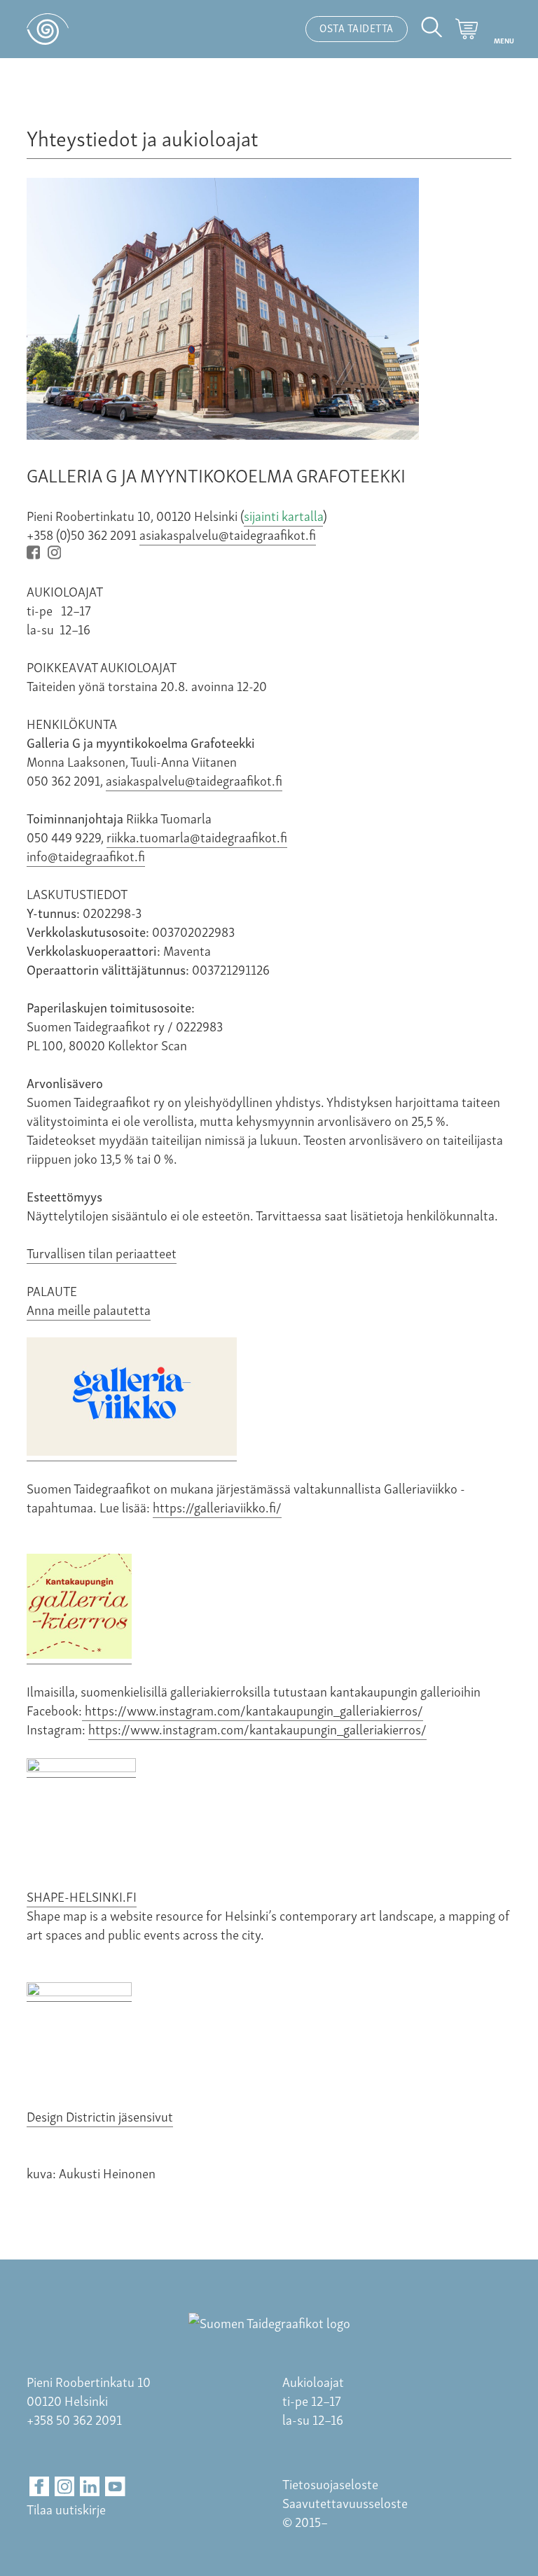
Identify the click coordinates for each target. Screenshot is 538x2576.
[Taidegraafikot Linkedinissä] (90, 2487)
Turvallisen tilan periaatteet (102, 1252)
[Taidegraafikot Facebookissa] (36, 553)
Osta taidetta (357, 27)
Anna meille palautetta (89, 1309)
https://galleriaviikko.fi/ (217, 1506)
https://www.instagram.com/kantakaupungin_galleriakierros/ (253, 1710)
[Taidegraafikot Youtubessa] (115, 2487)
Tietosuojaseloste (330, 2483)
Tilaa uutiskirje (66, 2508)
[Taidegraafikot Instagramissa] (57, 553)
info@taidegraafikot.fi (86, 855)
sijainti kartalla (283, 515)
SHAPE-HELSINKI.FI (82, 1896)
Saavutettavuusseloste (345, 2502)
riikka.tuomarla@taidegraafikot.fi (197, 836)
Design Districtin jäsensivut (100, 2116)
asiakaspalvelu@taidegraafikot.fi (228, 534)
